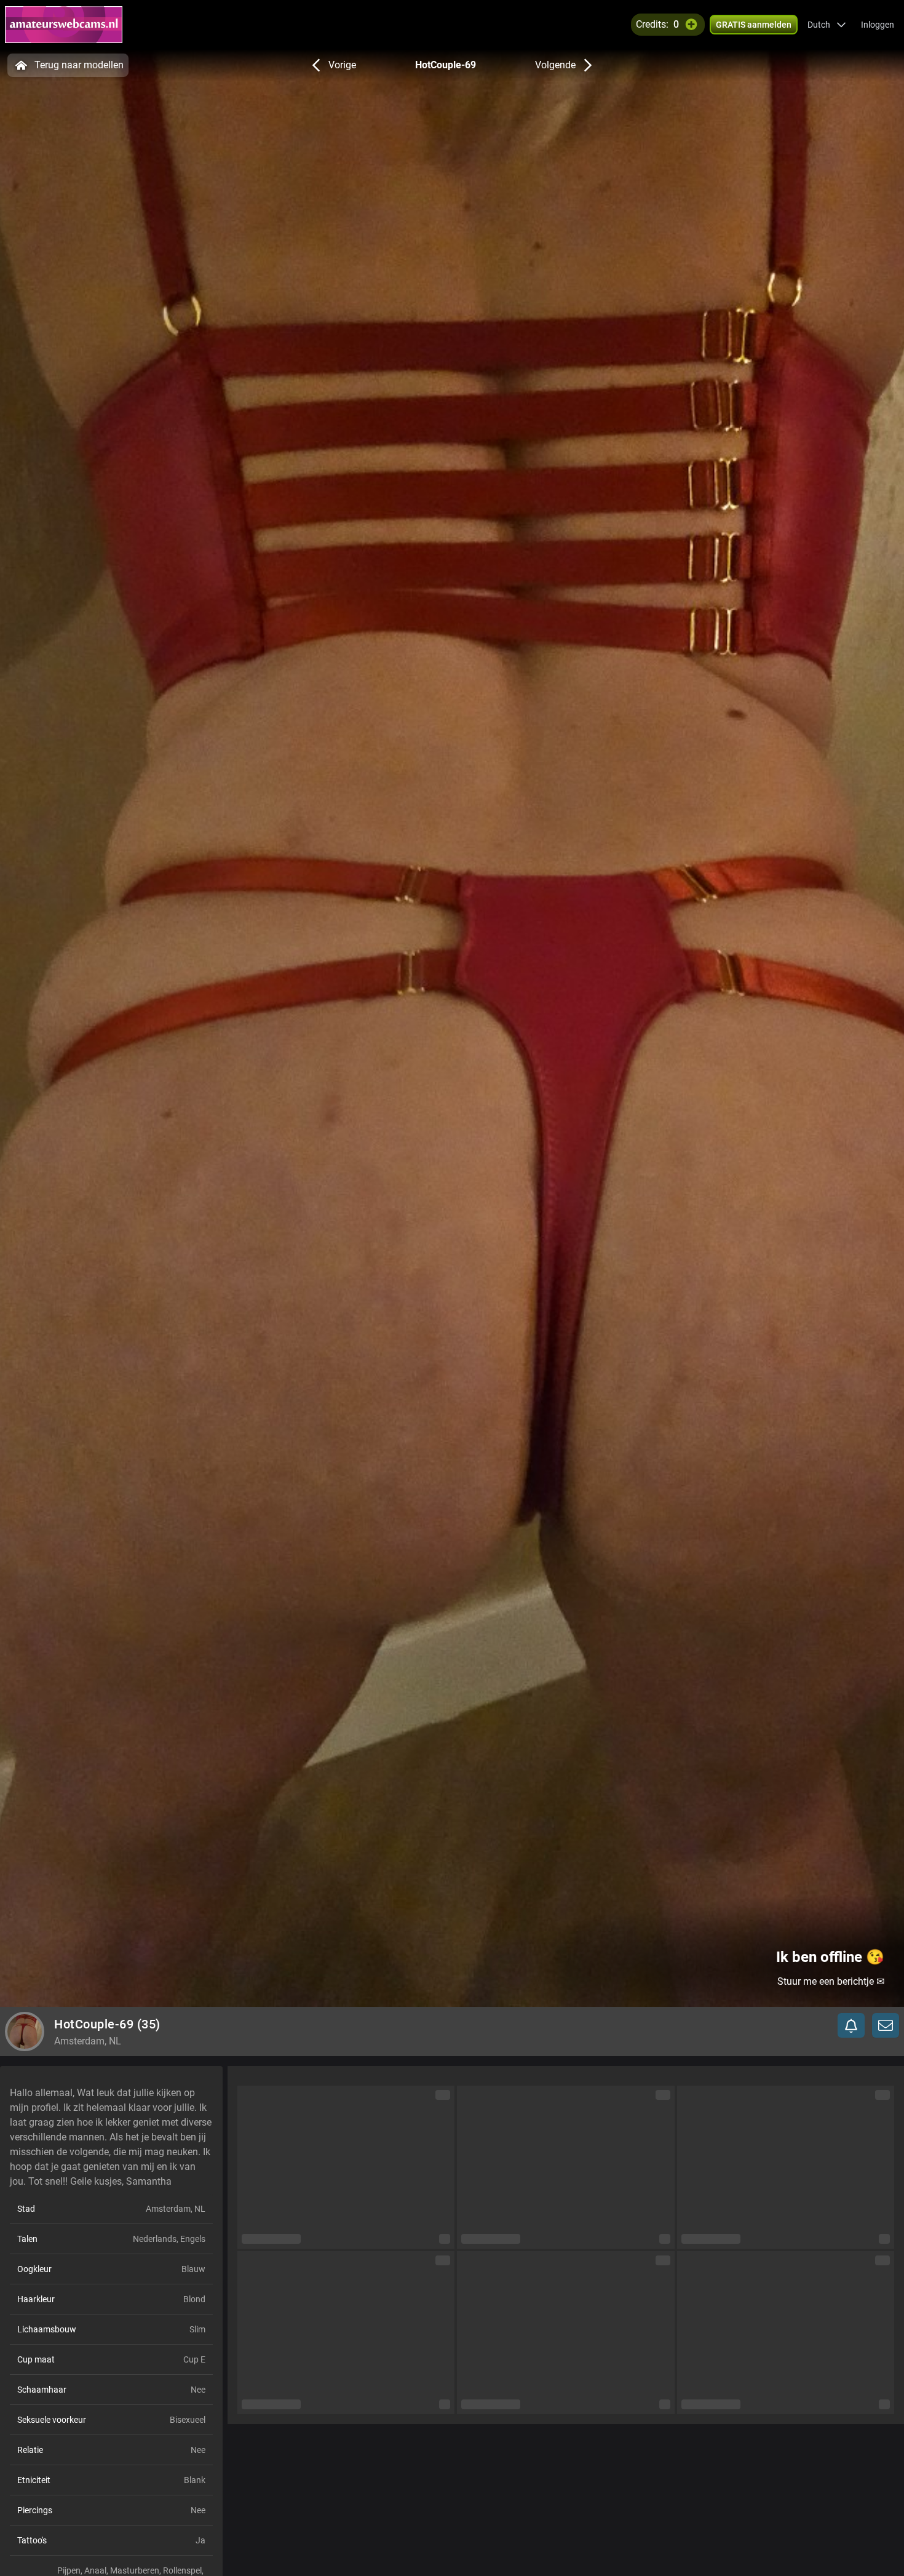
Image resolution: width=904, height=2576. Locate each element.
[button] (827, 25)
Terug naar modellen (79, 65)
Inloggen (878, 25)
